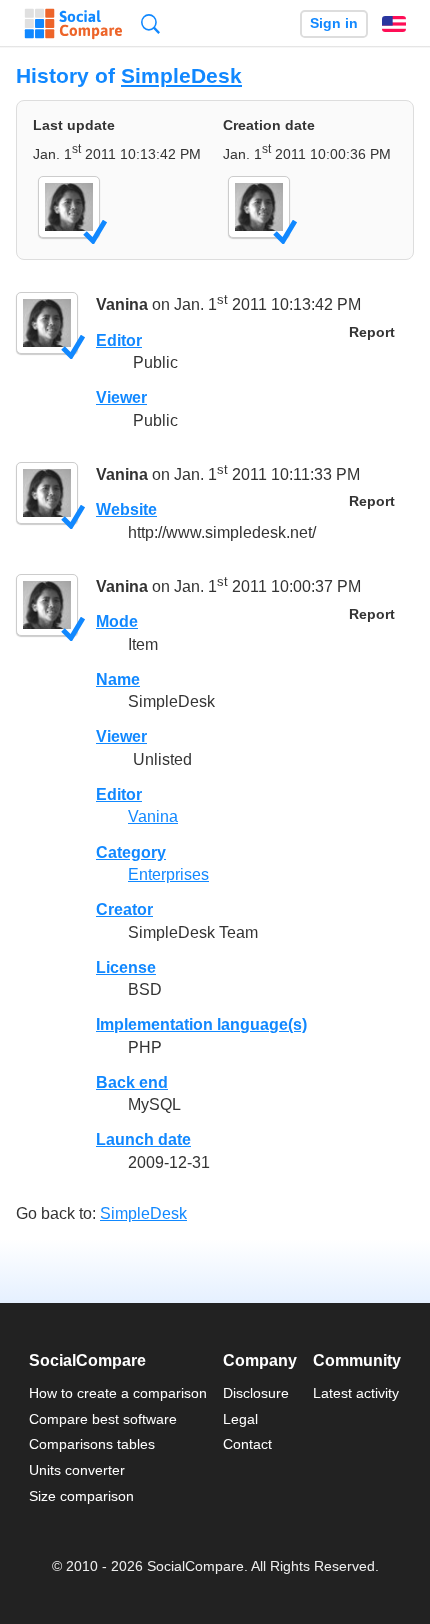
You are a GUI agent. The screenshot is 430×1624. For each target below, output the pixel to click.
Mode (117, 621)
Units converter (77, 1470)
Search (150, 23)
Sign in (334, 23)
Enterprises (168, 874)
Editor (119, 340)
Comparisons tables (92, 1444)
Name (118, 679)
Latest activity (356, 1393)
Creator (124, 909)
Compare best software (103, 1419)
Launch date (143, 1139)
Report (372, 332)
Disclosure (256, 1393)
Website (126, 509)
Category (131, 852)
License (126, 967)
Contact (247, 1444)
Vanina (122, 304)
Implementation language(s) (201, 1024)
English (394, 24)
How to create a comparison (118, 1393)
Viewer (121, 397)
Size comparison (81, 1496)
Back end (132, 1082)
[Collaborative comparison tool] (73, 24)
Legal (240, 1419)
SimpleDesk (181, 75)
